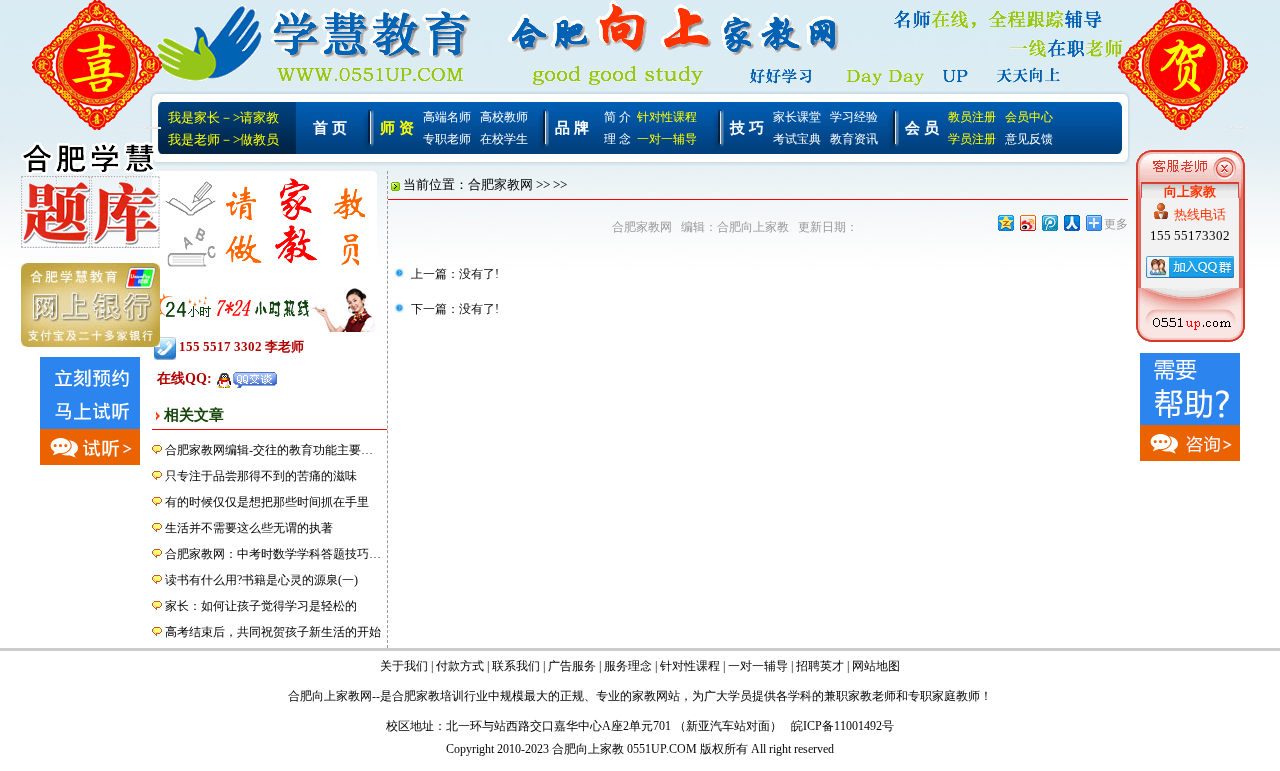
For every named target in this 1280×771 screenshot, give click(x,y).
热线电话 (1200, 214)
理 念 (617, 139)
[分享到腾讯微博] (1049, 222)
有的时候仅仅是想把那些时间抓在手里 (267, 502)
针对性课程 (667, 117)
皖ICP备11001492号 (842, 726)
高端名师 (447, 117)
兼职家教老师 (860, 696)
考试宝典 (797, 139)
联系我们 (516, 666)
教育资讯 (854, 139)
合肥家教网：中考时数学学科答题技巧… (273, 554)
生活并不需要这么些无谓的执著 (249, 528)
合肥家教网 (500, 184)
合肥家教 (416, 696)
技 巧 (747, 128)
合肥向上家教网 (330, 696)
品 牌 (572, 128)
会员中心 (1029, 117)
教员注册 (972, 117)
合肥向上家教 (753, 227)
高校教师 (504, 117)
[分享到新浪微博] (1027, 222)
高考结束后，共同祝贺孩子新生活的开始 (273, 632)
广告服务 (572, 666)
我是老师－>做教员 (223, 139)
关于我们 (404, 666)
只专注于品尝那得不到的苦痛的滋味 (261, 476)
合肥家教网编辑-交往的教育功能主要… (269, 450)
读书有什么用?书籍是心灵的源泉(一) (261, 580)
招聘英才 (820, 666)
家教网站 (656, 696)
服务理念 (628, 666)
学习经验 (854, 117)
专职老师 (447, 139)
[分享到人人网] (1071, 222)
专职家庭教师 (944, 696)
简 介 (617, 117)
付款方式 (460, 666)
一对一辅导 (667, 139)
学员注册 (972, 139)
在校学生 (504, 139)
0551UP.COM (662, 749)
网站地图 (876, 666)
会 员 (922, 128)
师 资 (397, 128)
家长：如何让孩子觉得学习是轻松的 (261, 606)
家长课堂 (797, 117)
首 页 (330, 128)
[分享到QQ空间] (1005, 222)
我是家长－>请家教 (223, 117)
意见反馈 (1029, 139)
